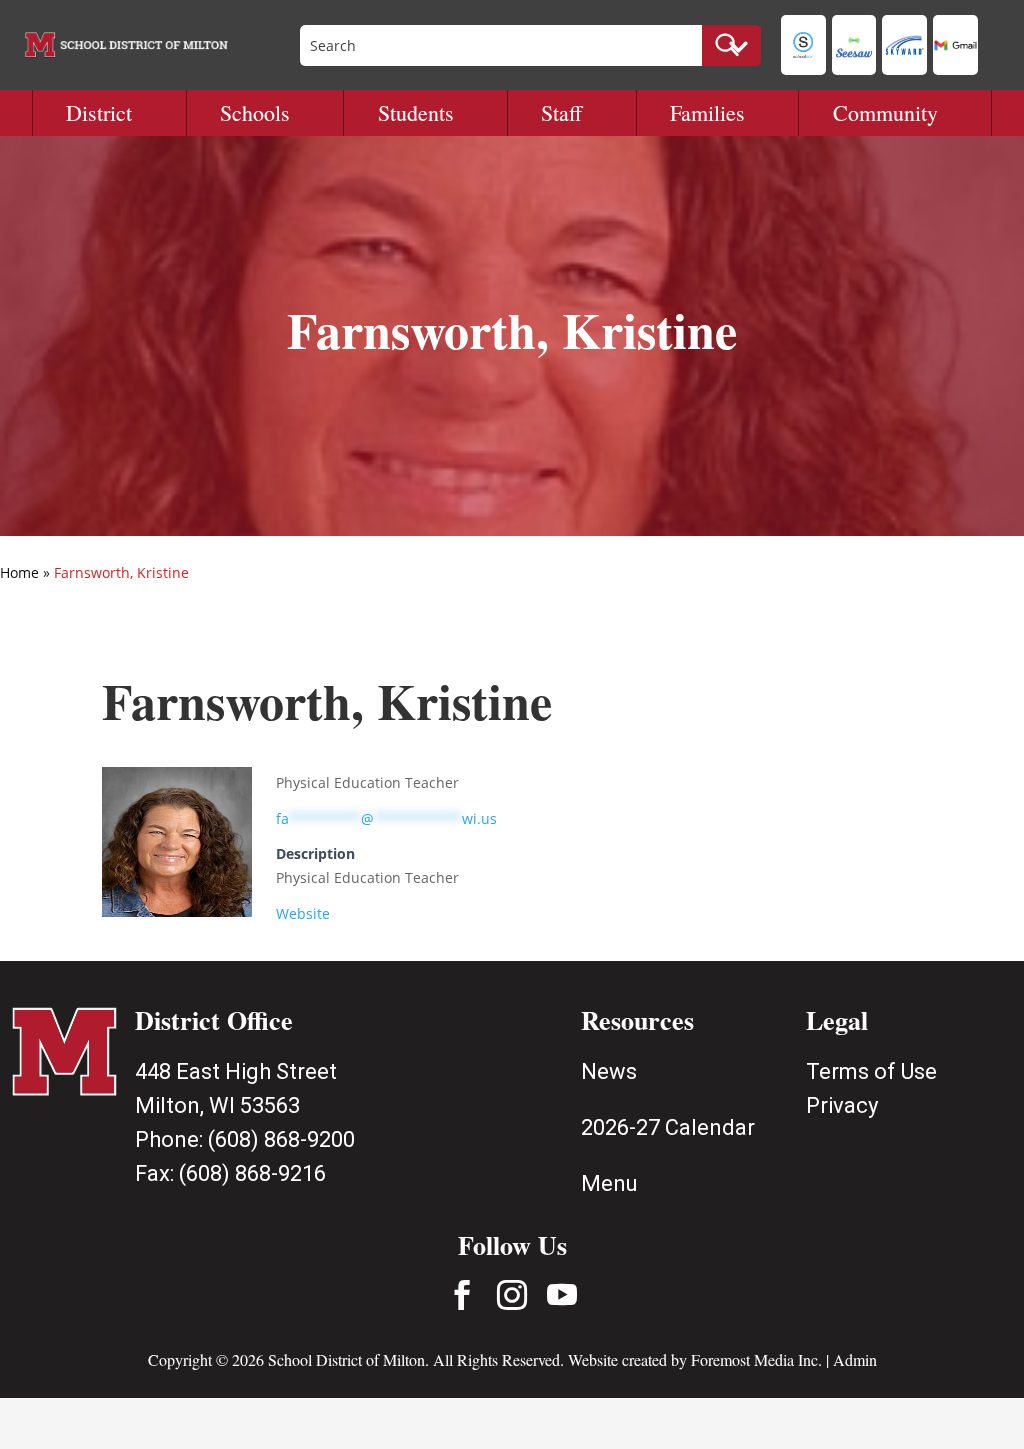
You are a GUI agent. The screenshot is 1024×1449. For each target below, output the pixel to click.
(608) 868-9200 (281, 1139)
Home (19, 572)
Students (416, 112)
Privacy (842, 1105)
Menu (609, 1183)
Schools (255, 112)
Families (707, 112)
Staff (561, 112)
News (609, 1071)
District (99, 112)
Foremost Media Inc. (756, 1359)
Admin (855, 1359)
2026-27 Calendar (668, 1127)
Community (885, 112)
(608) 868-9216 (252, 1173)
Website (303, 913)
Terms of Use (871, 1071)
